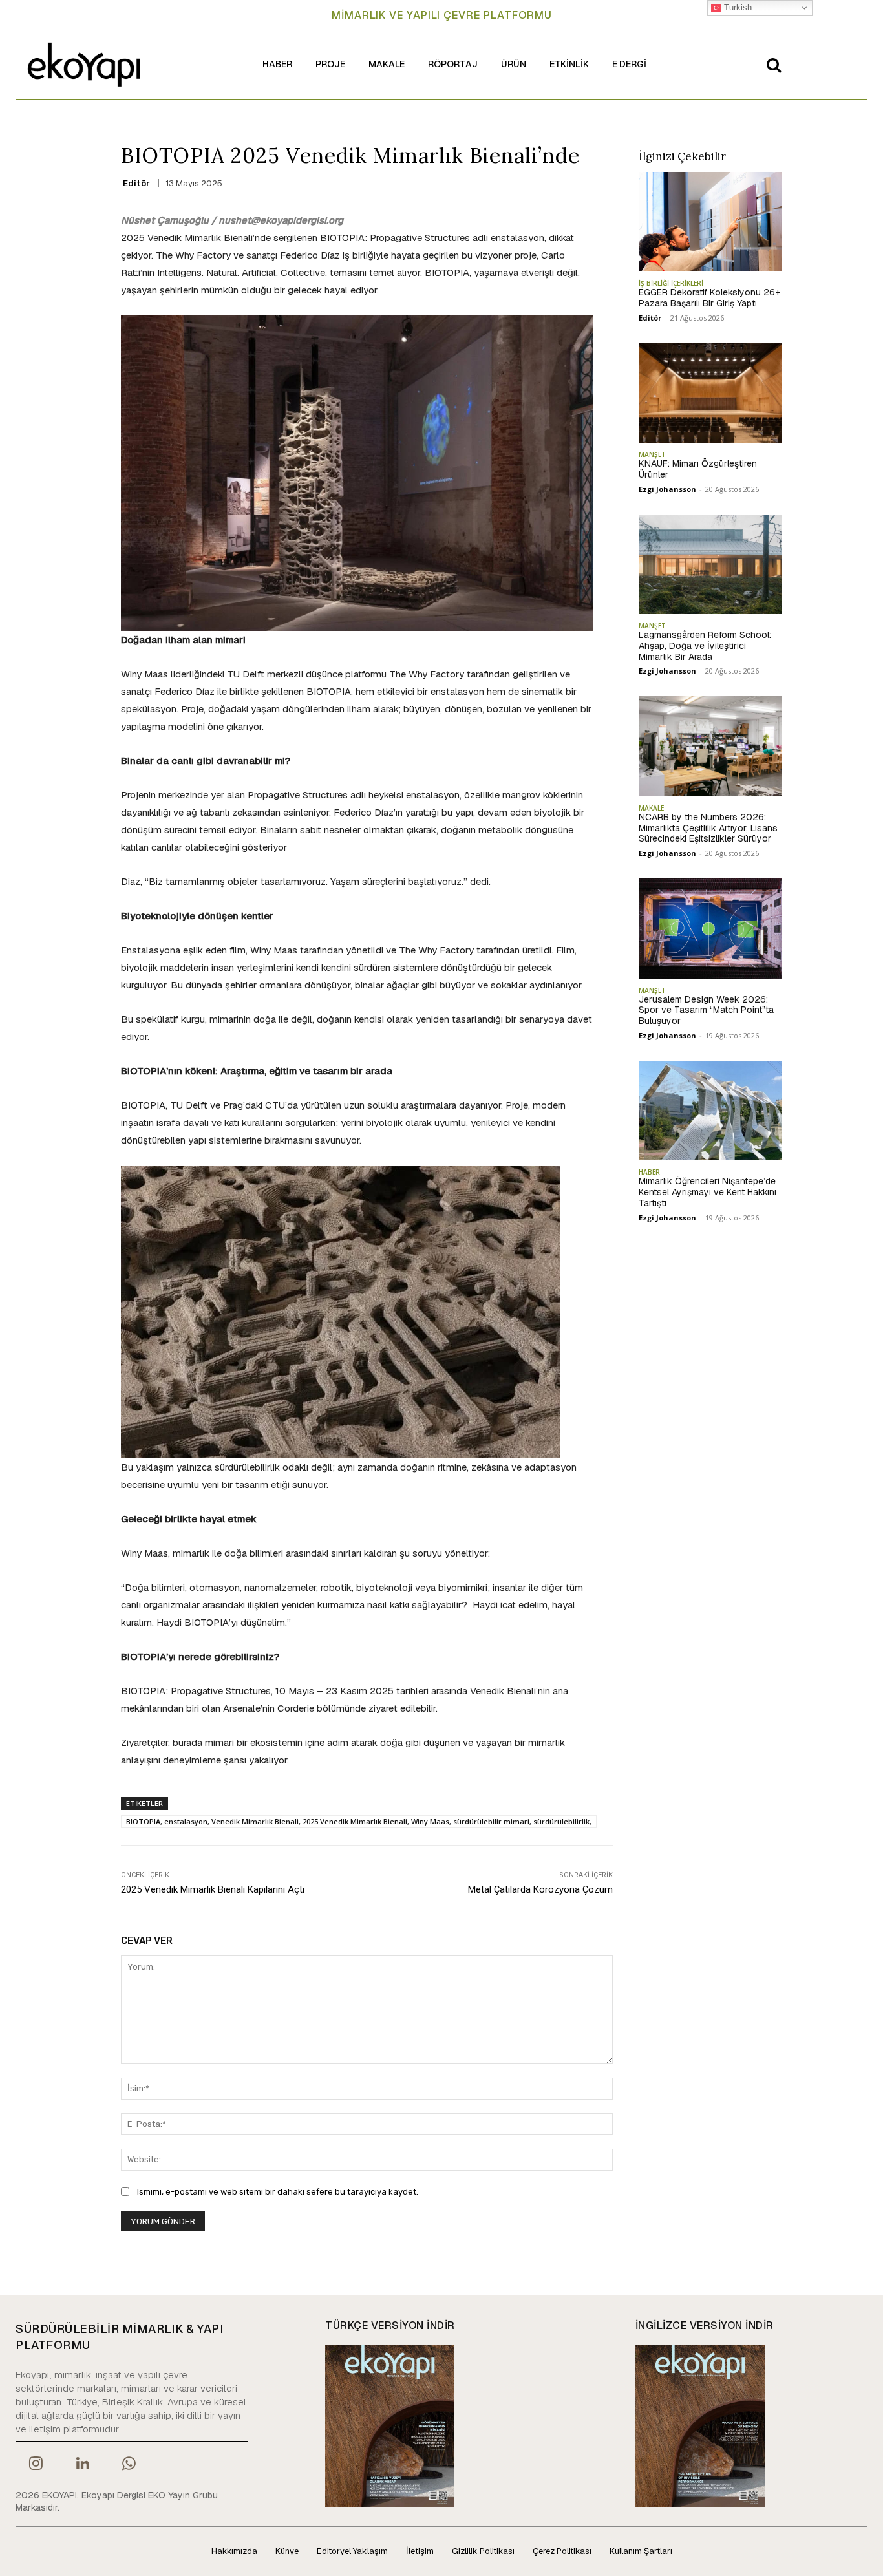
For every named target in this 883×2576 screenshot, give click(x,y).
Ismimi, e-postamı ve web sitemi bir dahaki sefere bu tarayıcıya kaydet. (278, 2192)
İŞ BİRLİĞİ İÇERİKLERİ (671, 283)
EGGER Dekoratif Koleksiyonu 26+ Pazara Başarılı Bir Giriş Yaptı (709, 298)
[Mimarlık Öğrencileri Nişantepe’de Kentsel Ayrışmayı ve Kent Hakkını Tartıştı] (710, 1111)
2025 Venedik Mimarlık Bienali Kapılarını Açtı (213, 1889)
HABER (649, 1172)
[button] (774, 65)
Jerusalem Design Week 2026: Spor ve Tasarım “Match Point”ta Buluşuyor (706, 1010)
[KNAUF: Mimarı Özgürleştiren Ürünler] (710, 393)
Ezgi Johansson (667, 489)
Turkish (737, 7)
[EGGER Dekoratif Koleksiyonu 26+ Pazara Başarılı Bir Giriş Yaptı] (710, 222)
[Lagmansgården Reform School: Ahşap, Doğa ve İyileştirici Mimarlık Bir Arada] (710, 564)
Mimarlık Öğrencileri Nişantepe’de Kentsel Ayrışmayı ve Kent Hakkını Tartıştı (707, 1192)
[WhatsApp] (129, 2465)
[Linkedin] (82, 2465)
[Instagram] (36, 2465)
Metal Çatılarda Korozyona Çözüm (540, 1889)
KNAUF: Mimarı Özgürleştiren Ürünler (698, 469)
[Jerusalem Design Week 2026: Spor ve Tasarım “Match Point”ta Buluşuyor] (710, 928)
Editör (136, 183)
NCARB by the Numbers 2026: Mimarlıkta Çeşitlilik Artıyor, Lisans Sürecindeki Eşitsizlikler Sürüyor (708, 828)
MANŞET (652, 454)
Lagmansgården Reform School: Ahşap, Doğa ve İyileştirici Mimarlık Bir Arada (705, 646)
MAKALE (651, 808)
